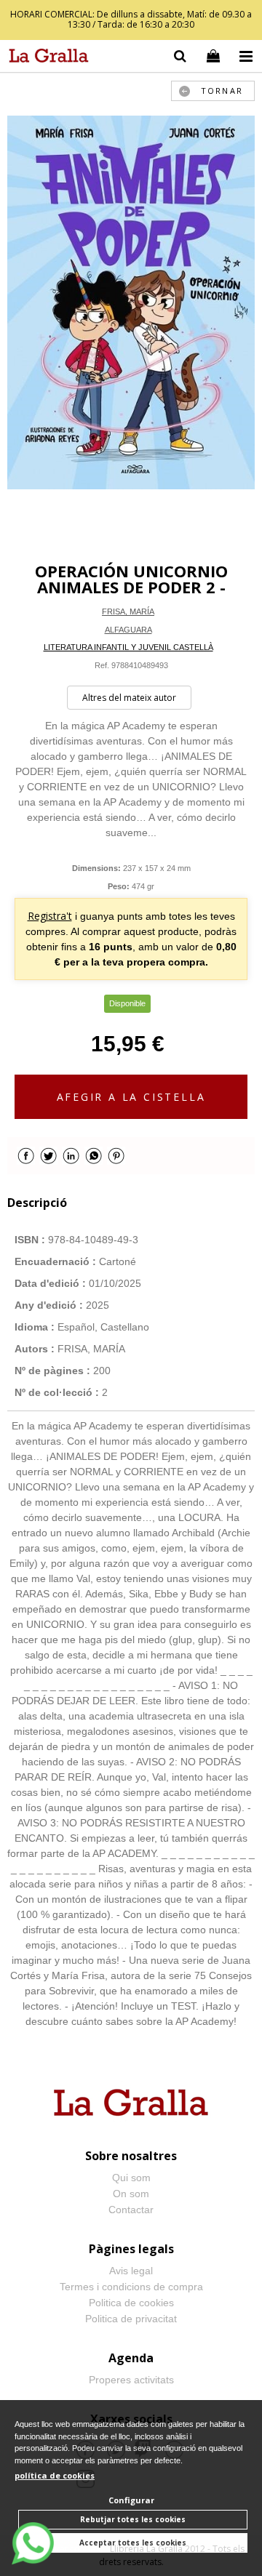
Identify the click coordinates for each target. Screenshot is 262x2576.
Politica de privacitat (131, 2319)
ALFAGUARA (128, 630)
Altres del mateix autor (129, 698)
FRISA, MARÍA (128, 611)
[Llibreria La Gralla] (45, 58)
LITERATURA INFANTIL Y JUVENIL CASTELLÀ (128, 647)
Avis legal (131, 2271)
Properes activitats (131, 2380)
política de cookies (55, 2475)
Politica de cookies (131, 2303)
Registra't (50, 916)
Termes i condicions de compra (131, 2287)
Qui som (131, 2178)
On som (131, 2194)
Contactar (131, 2210)
